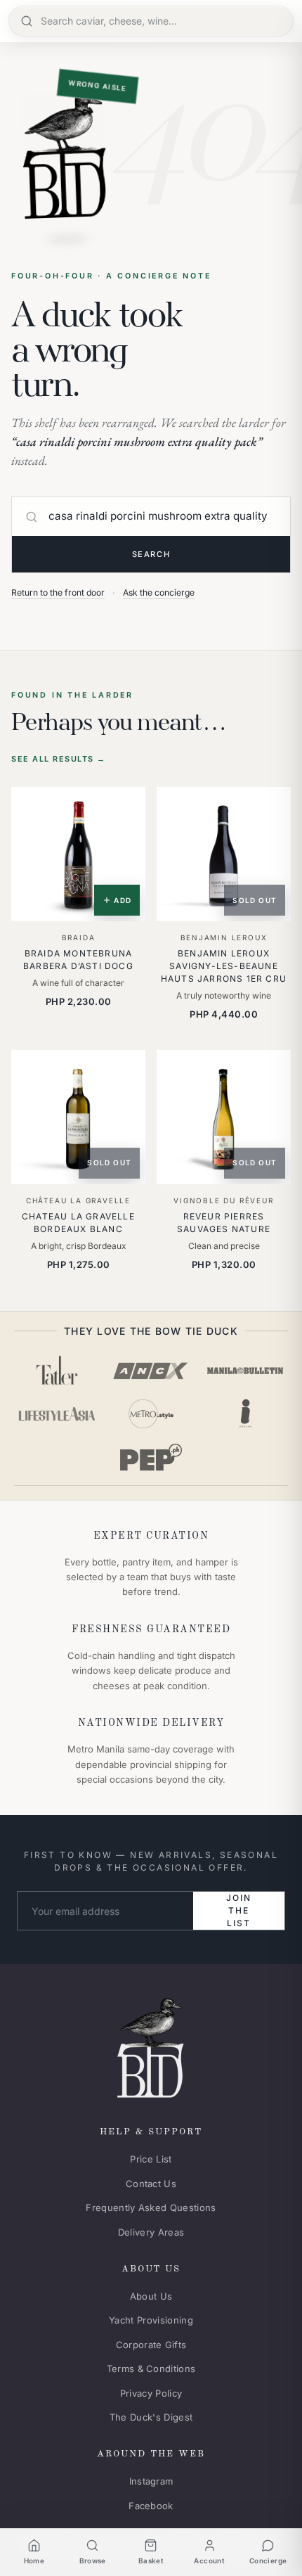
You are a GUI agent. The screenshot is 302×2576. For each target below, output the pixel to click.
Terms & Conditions (151, 2369)
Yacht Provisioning (151, 2320)
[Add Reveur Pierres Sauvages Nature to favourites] (270, 1070)
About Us (151, 2296)
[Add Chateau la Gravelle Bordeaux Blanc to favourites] (125, 1070)
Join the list (238, 1910)
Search (151, 554)
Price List (151, 2159)
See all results (59, 759)
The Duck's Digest (151, 2417)
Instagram (151, 2481)
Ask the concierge (159, 592)
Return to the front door (58, 592)
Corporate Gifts (151, 2345)
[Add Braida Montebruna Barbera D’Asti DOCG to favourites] (125, 807)
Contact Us (151, 2184)
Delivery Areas (151, 2232)
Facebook (151, 2506)
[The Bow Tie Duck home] (151, 2045)
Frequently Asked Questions (151, 2207)
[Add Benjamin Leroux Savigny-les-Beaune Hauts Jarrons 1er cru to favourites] (270, 807)
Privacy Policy (151, 2393)
